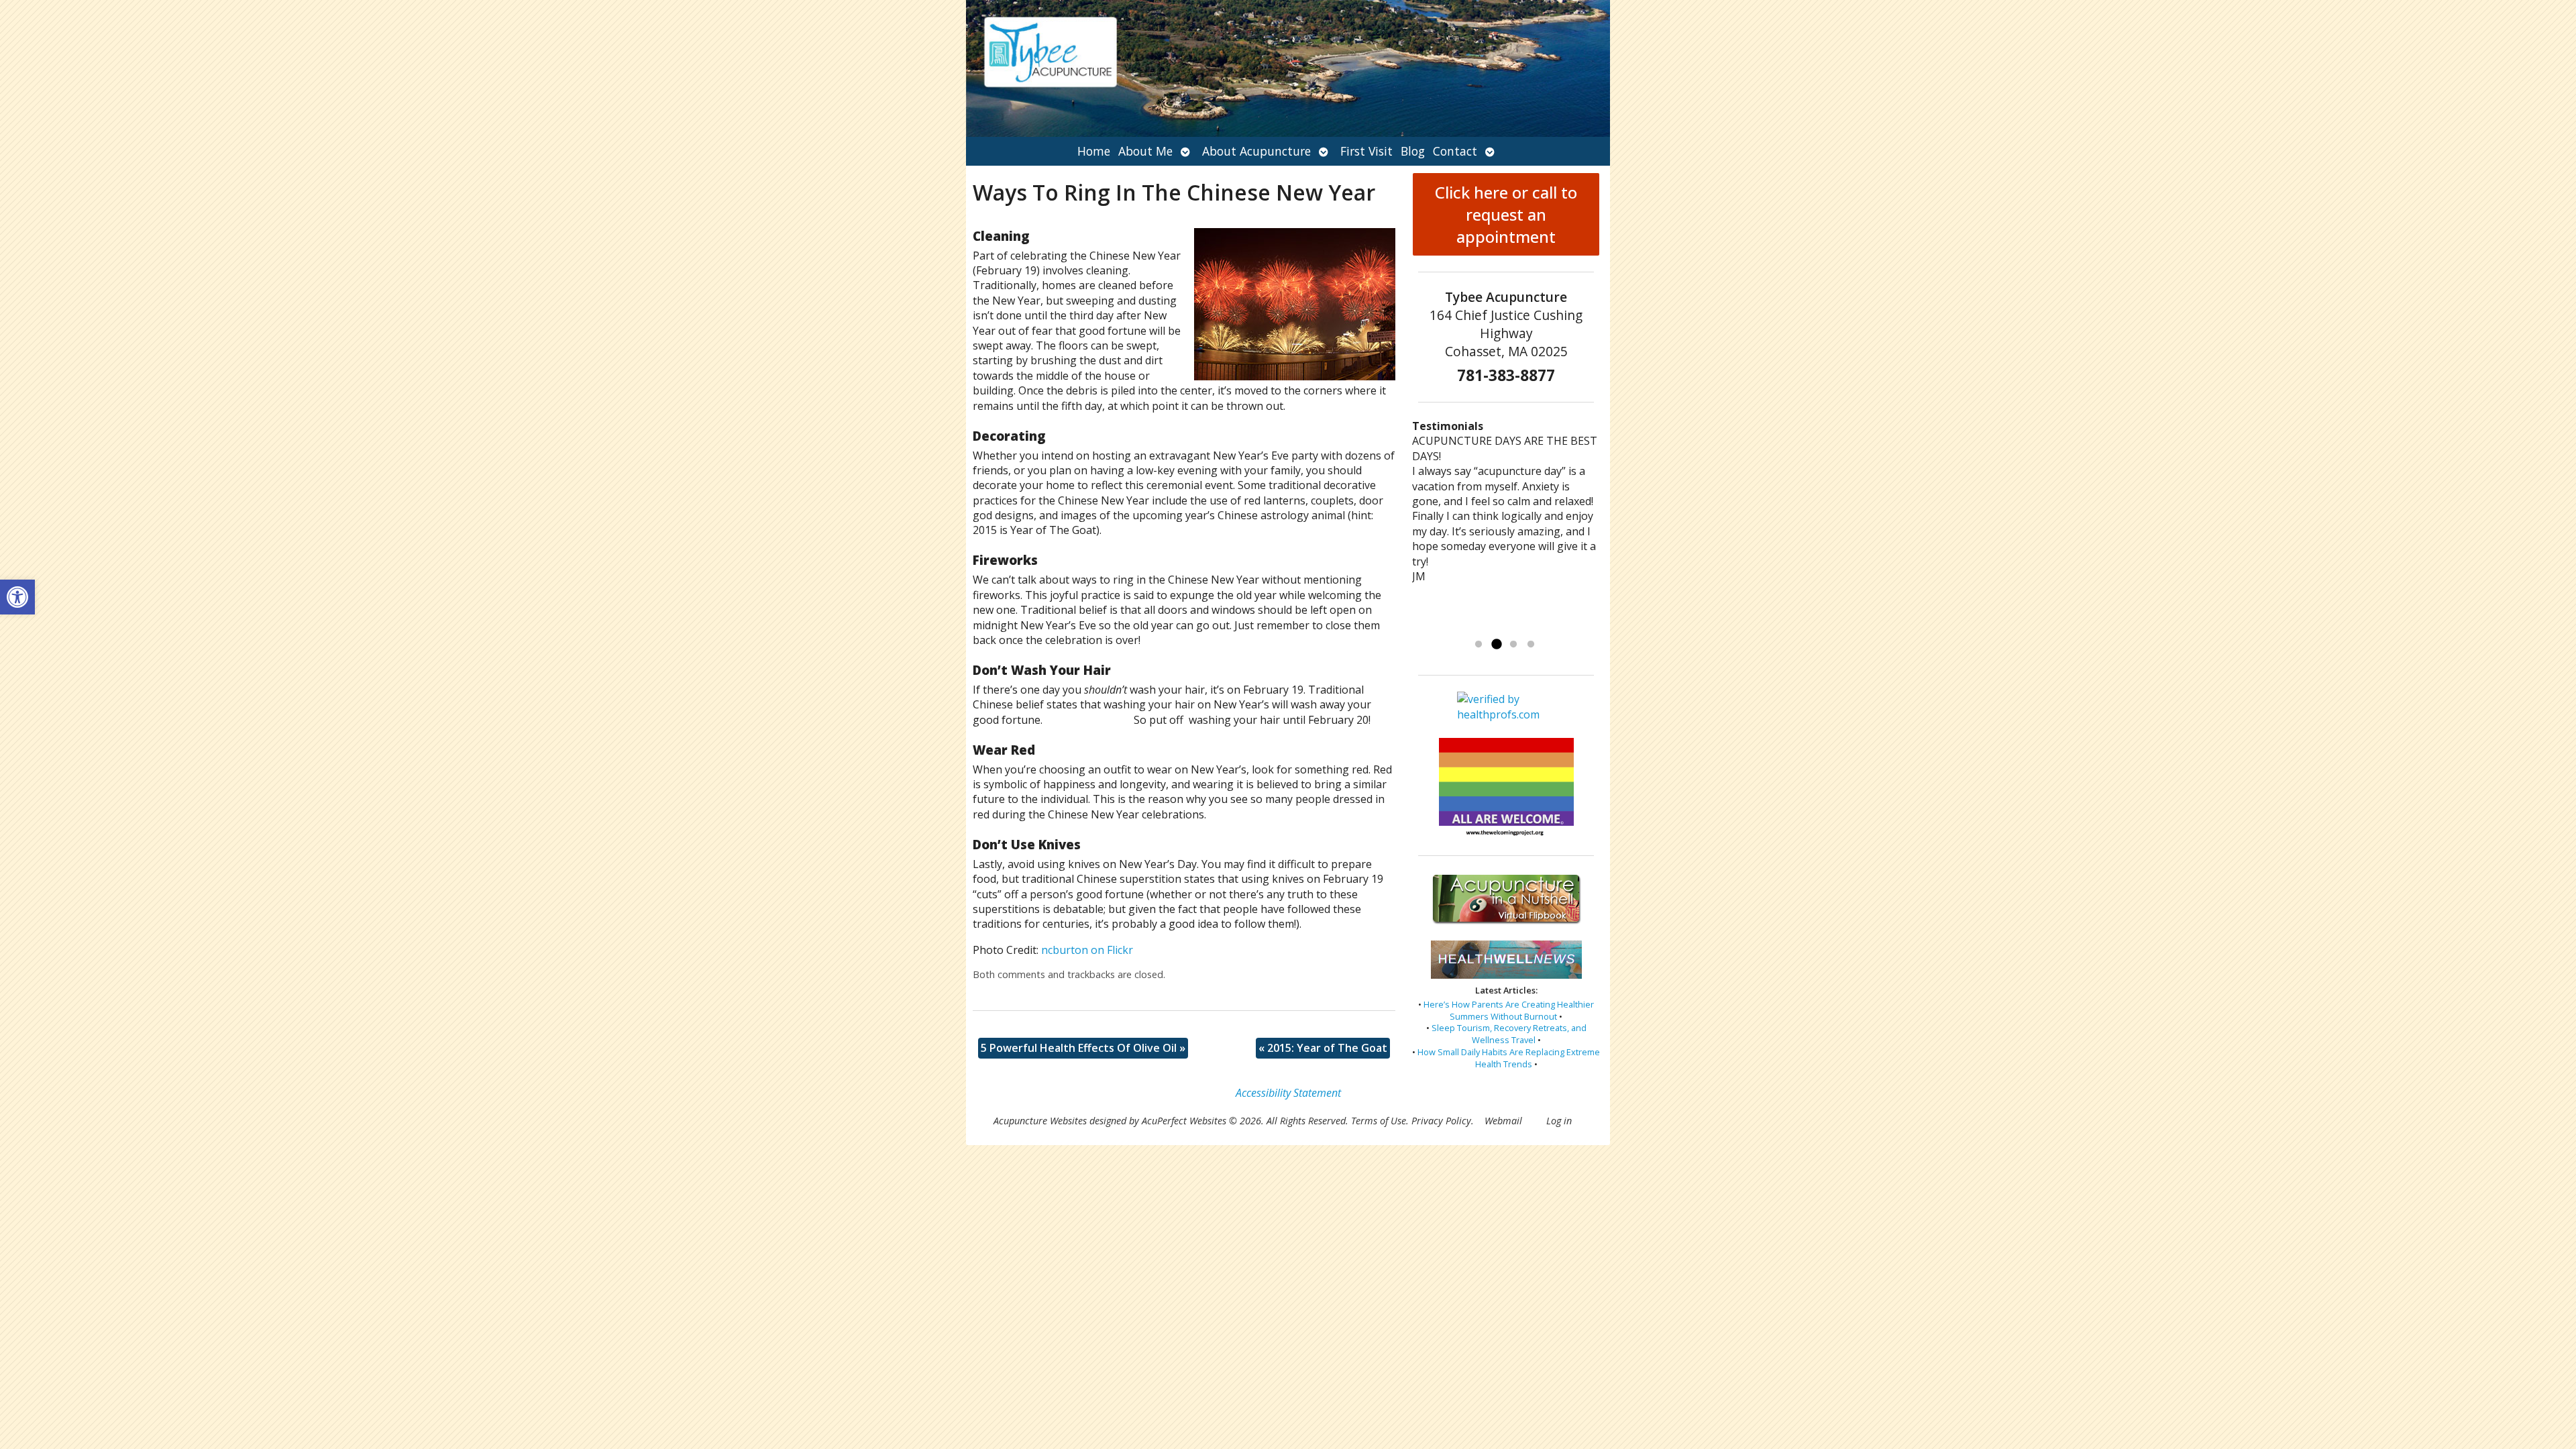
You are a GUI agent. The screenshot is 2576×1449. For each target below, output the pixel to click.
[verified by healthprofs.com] (1506, 715)
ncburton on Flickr (1087, 950)
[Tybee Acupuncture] (1288, 68)
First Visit (1366, 151)
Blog (1413, 151)
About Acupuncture (1256, 151)
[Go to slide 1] (1479, 645)
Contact (1455, 151)
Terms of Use (1379, 1121)
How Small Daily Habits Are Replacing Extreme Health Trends (1509, 1058)
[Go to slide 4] (1531, 645)
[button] (17, 597)
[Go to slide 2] (1496, 645)
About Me (1145, 151)
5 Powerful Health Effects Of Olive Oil (1083, 1048)
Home (1094, 151)
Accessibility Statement (1288, 1093)
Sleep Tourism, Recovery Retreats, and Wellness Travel (1509, 1034)
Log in (1559, 1121)
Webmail (1503, 1121)
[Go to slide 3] (1513, 645)
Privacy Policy (1441, 1121)
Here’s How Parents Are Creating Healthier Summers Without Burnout (1509, 1010)
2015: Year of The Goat (1323, 1048)
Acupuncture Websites (1040, 1121)
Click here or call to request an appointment (1506, 214)
